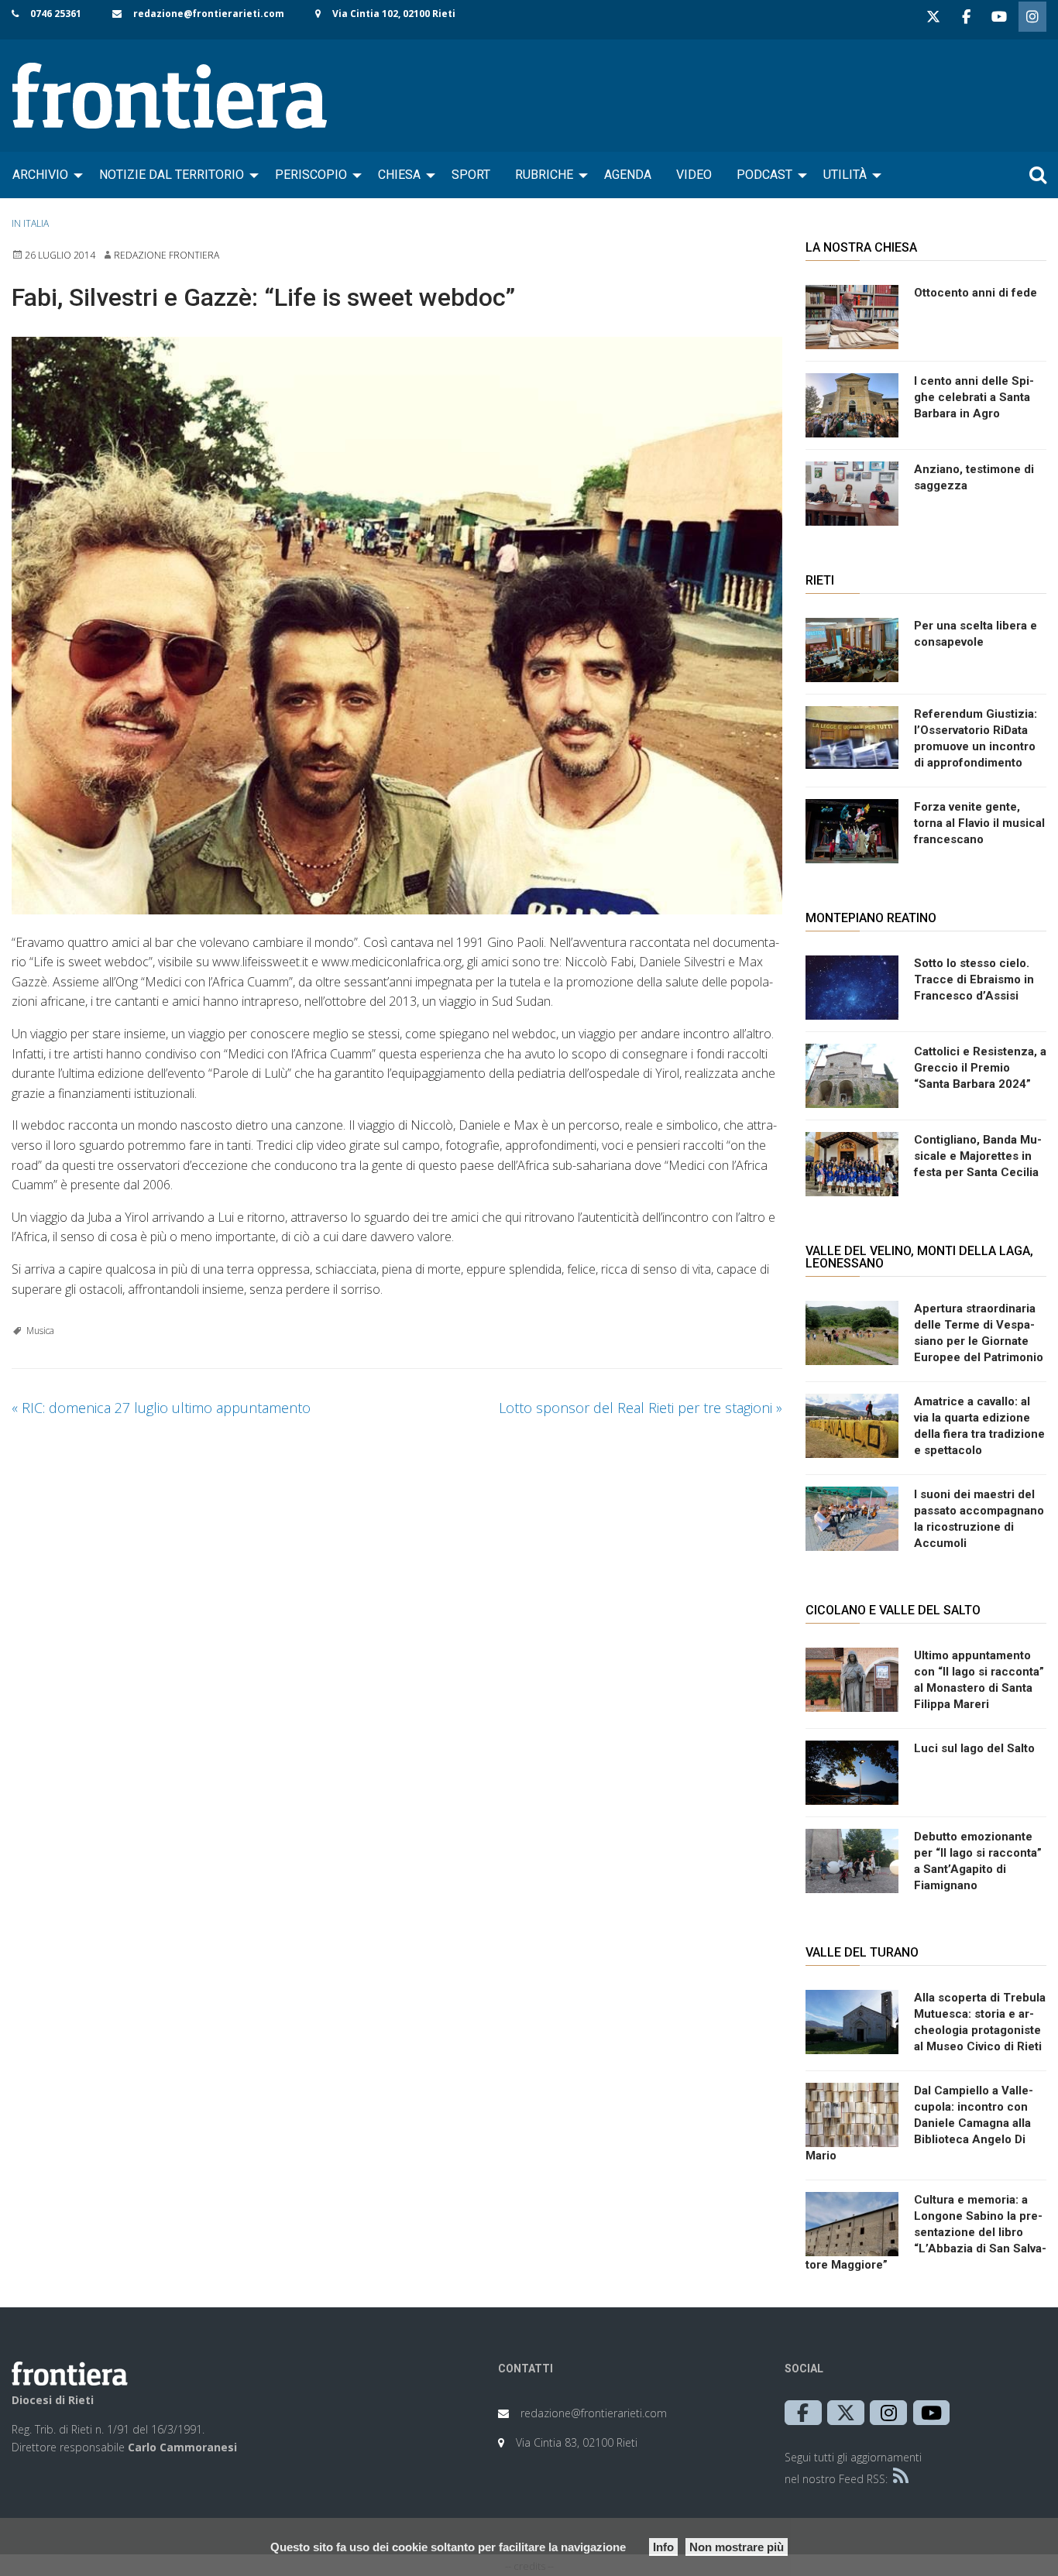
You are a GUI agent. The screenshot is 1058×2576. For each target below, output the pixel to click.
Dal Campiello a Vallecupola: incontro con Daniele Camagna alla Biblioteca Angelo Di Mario (919, 2123)
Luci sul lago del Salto (974, 1748)
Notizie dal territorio (172, 175)
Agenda (628, 175)
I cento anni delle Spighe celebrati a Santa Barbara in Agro (974, 397)
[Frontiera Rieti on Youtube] (999, 17)
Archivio (40, 175)
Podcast (764, 175)
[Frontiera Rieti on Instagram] (1032, 17)
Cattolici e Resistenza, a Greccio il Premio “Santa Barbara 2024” (980, 1068)
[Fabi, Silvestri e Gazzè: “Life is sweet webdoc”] (397, 626)
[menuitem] (43, 175)
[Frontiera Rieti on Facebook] (966, 17)
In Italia (30, 223)
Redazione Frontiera (167, 255)
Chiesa (399, 175)
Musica (40, 1331)
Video (694, 175)
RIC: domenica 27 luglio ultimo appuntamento (161, 1408)
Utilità (845, 175)
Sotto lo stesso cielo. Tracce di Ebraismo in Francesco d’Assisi (974, 979)
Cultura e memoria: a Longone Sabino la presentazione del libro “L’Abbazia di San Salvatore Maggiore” (926, 2232)
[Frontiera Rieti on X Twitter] (933, 17)
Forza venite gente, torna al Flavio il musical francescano (979, 823)
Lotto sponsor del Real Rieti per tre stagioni (641, 1408)
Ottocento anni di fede (976, 293)
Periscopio (311, 175)
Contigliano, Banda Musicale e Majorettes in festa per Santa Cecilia (978, 1156)
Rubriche (544, 175)
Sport (471, 175)
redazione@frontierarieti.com (209, 14)
